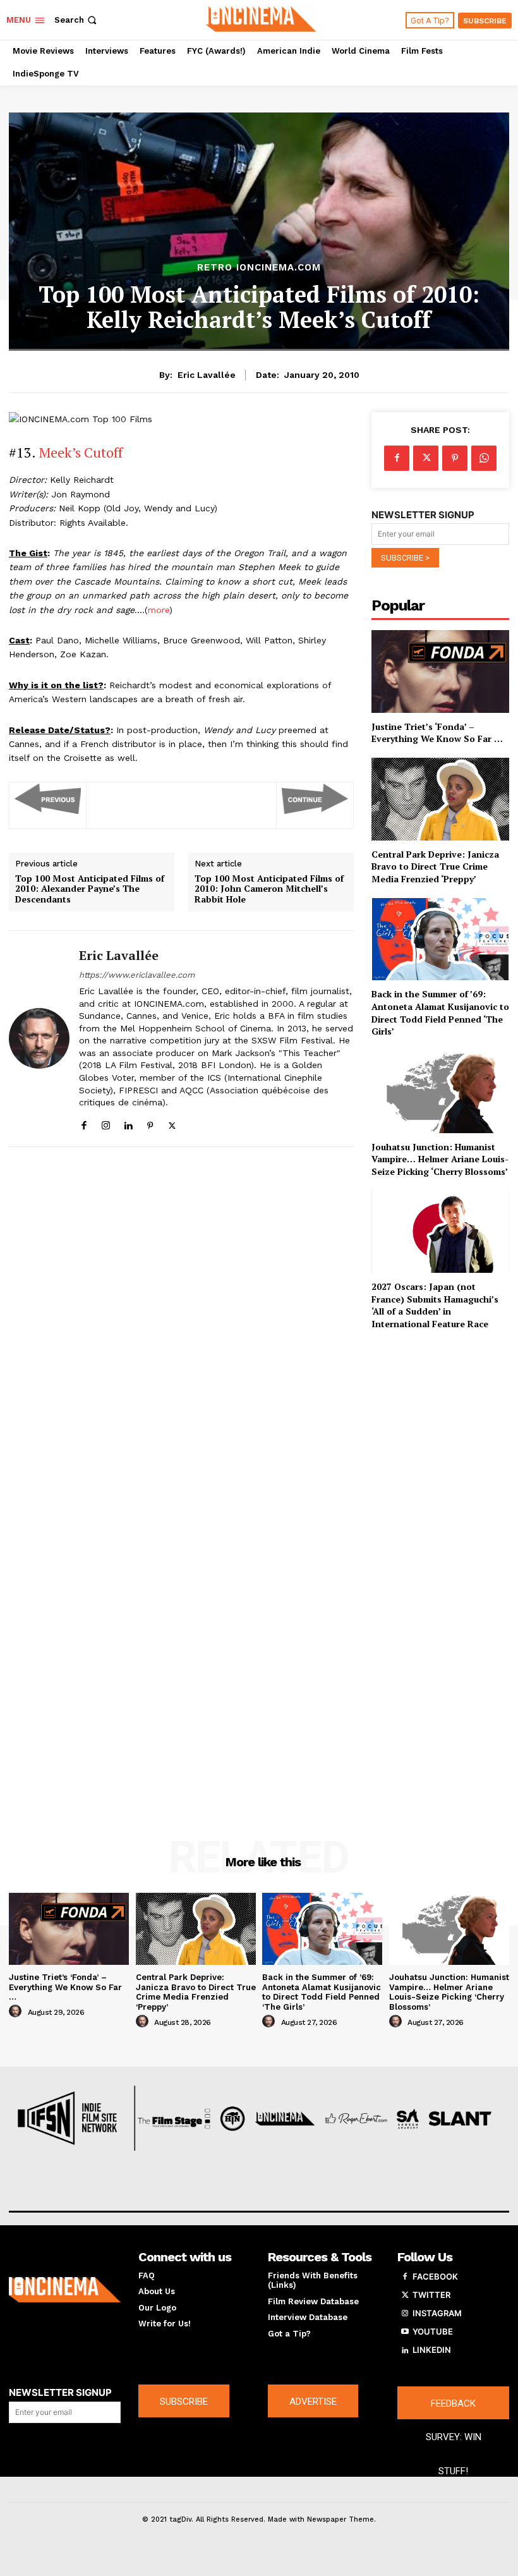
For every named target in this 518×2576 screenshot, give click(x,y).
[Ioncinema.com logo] (65, 2290)
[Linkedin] (128, 1123)
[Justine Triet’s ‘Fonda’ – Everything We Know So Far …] (440, 671)
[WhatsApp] (484, 458)
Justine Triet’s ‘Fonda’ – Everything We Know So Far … (437, 733)
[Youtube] (405, 2332)
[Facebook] (84, 1123)
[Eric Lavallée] (39, 1039)
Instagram (437, 2313)
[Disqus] (181, 1324)
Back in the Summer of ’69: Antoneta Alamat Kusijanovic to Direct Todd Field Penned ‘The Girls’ (440, 1012)
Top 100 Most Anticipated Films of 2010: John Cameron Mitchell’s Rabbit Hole (269, 889)
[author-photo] (17, 2012)
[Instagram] (106, 1123)
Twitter (431, 2295)
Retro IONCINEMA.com (259, 268)
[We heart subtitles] (261, 18)
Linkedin (432, 2350)
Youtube (433, 2331)
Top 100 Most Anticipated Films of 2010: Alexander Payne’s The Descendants (90, 889)
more (159, 610)
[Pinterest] (150, 1123)
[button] (77, 20)
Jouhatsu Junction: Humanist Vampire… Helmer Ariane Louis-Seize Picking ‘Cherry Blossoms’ (440, 1159)
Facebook (435, 2276)
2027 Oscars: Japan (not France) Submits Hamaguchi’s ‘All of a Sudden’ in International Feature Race (435, 1305)
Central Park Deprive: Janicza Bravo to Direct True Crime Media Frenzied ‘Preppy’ (435, 866)
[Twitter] (172, 1123)
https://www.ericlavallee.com (137, 975)
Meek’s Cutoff (81, 452)
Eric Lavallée (207, 375)
